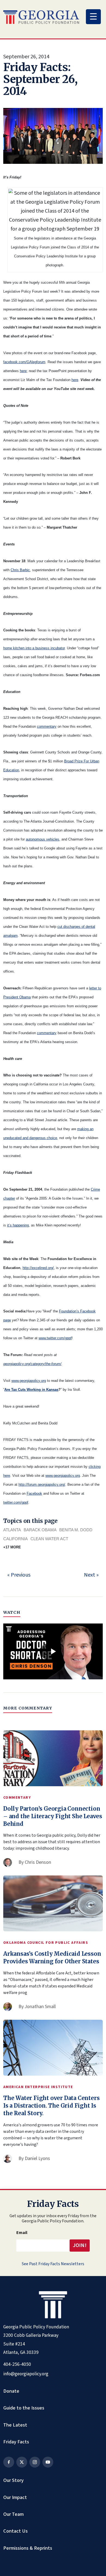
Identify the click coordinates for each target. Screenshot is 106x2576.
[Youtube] (48, 2462)
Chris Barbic (20, 570)
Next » (91, 1575)
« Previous (19, 1575)
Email (22, 2233)
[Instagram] (35, 2462)
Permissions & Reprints (28, 2548)
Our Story (13, 2480)
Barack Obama (40, 1530)
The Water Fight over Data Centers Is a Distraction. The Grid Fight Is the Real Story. (51, 2106)
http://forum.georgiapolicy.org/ (42, 1484)
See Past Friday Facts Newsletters (53, 2264)
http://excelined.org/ (38, 1268)
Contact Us (15, 2531)
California (15, 1539)
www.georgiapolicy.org (29, 1381)
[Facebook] (9, 2462)
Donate (11, 2391)
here (23, 371)
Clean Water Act (49, 1539)
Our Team (13, 2514)
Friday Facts (16, 2442)
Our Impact (15, 2497)
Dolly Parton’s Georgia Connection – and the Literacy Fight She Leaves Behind (53, 1816)
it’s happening (18, 1225)
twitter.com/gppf (16, 1502)
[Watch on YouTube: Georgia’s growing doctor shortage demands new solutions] (53, 1651)
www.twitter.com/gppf (55, 1338)
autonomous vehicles (43, 839)
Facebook (34, 1493)
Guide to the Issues (24, 2408)
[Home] (41, 17)
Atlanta (12, 1530)
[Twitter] (22, 2462)
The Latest (15, 2425)
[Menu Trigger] (93, 17)
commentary (47, 726)
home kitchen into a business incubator (34, 648)
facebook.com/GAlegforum (24, 362)
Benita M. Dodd (76, 1530)
